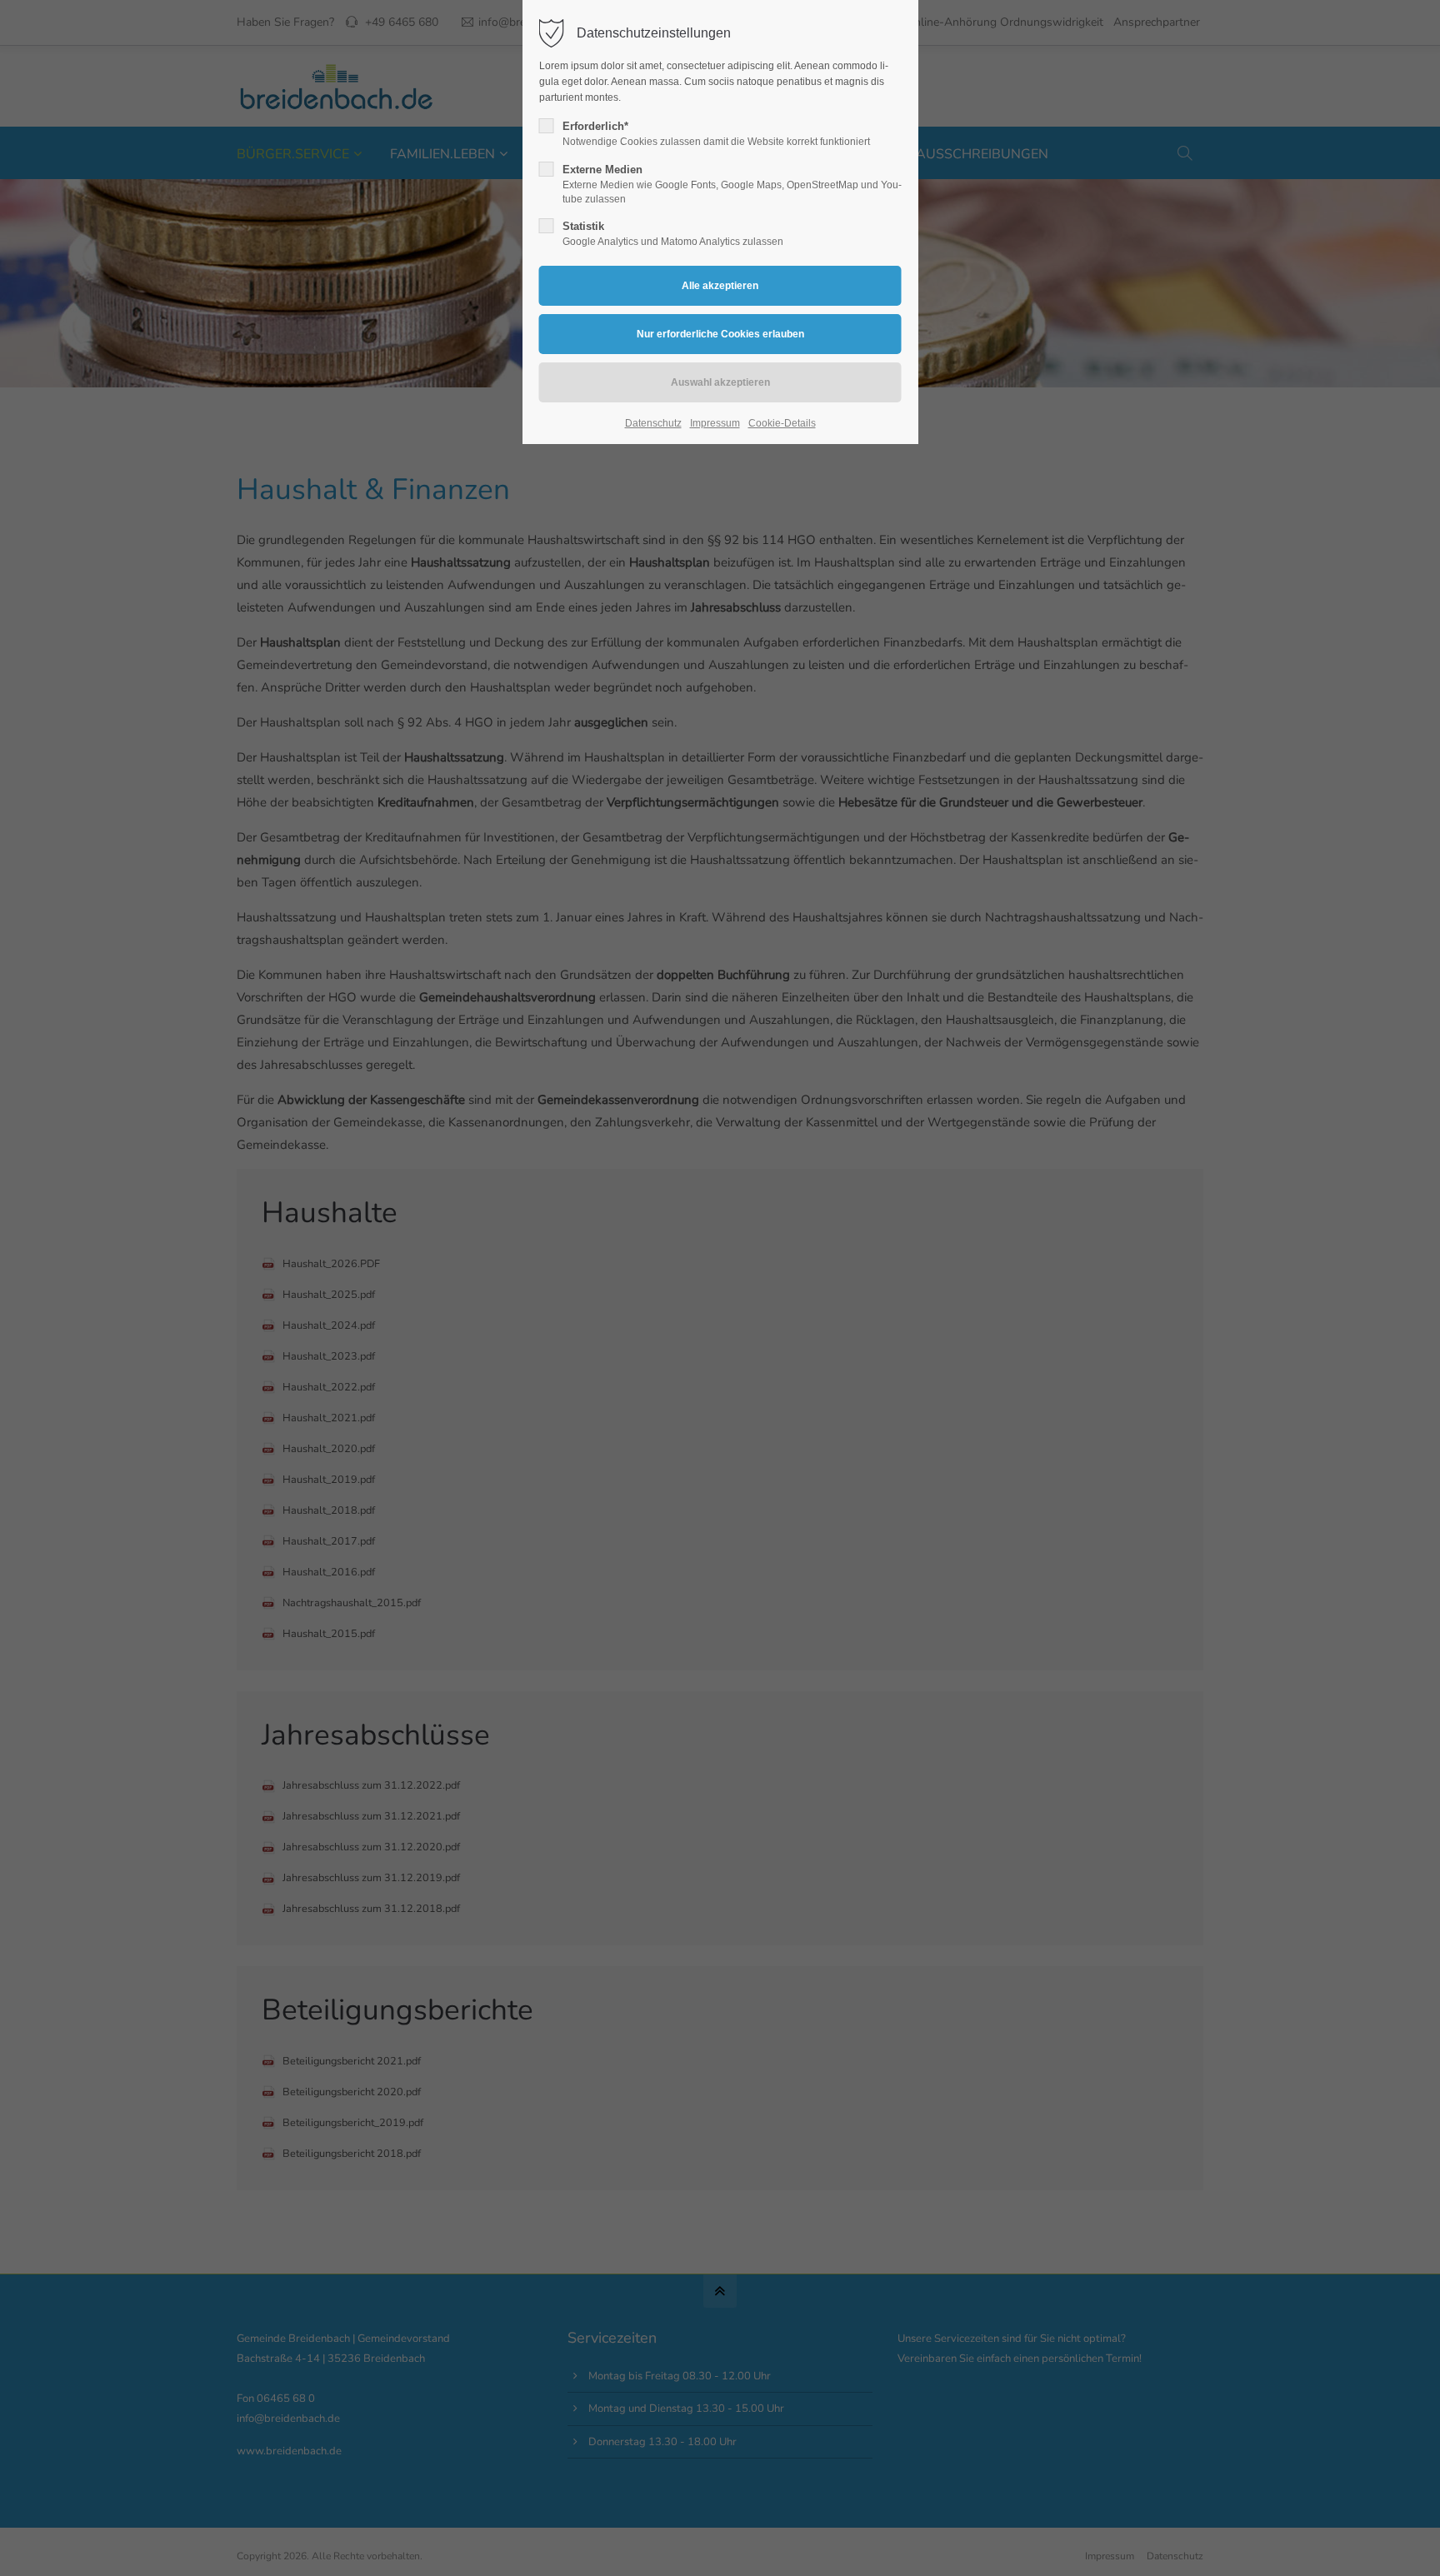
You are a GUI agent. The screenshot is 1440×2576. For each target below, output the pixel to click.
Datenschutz (653, 423)
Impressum (715, 423)
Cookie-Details (782, 423)
